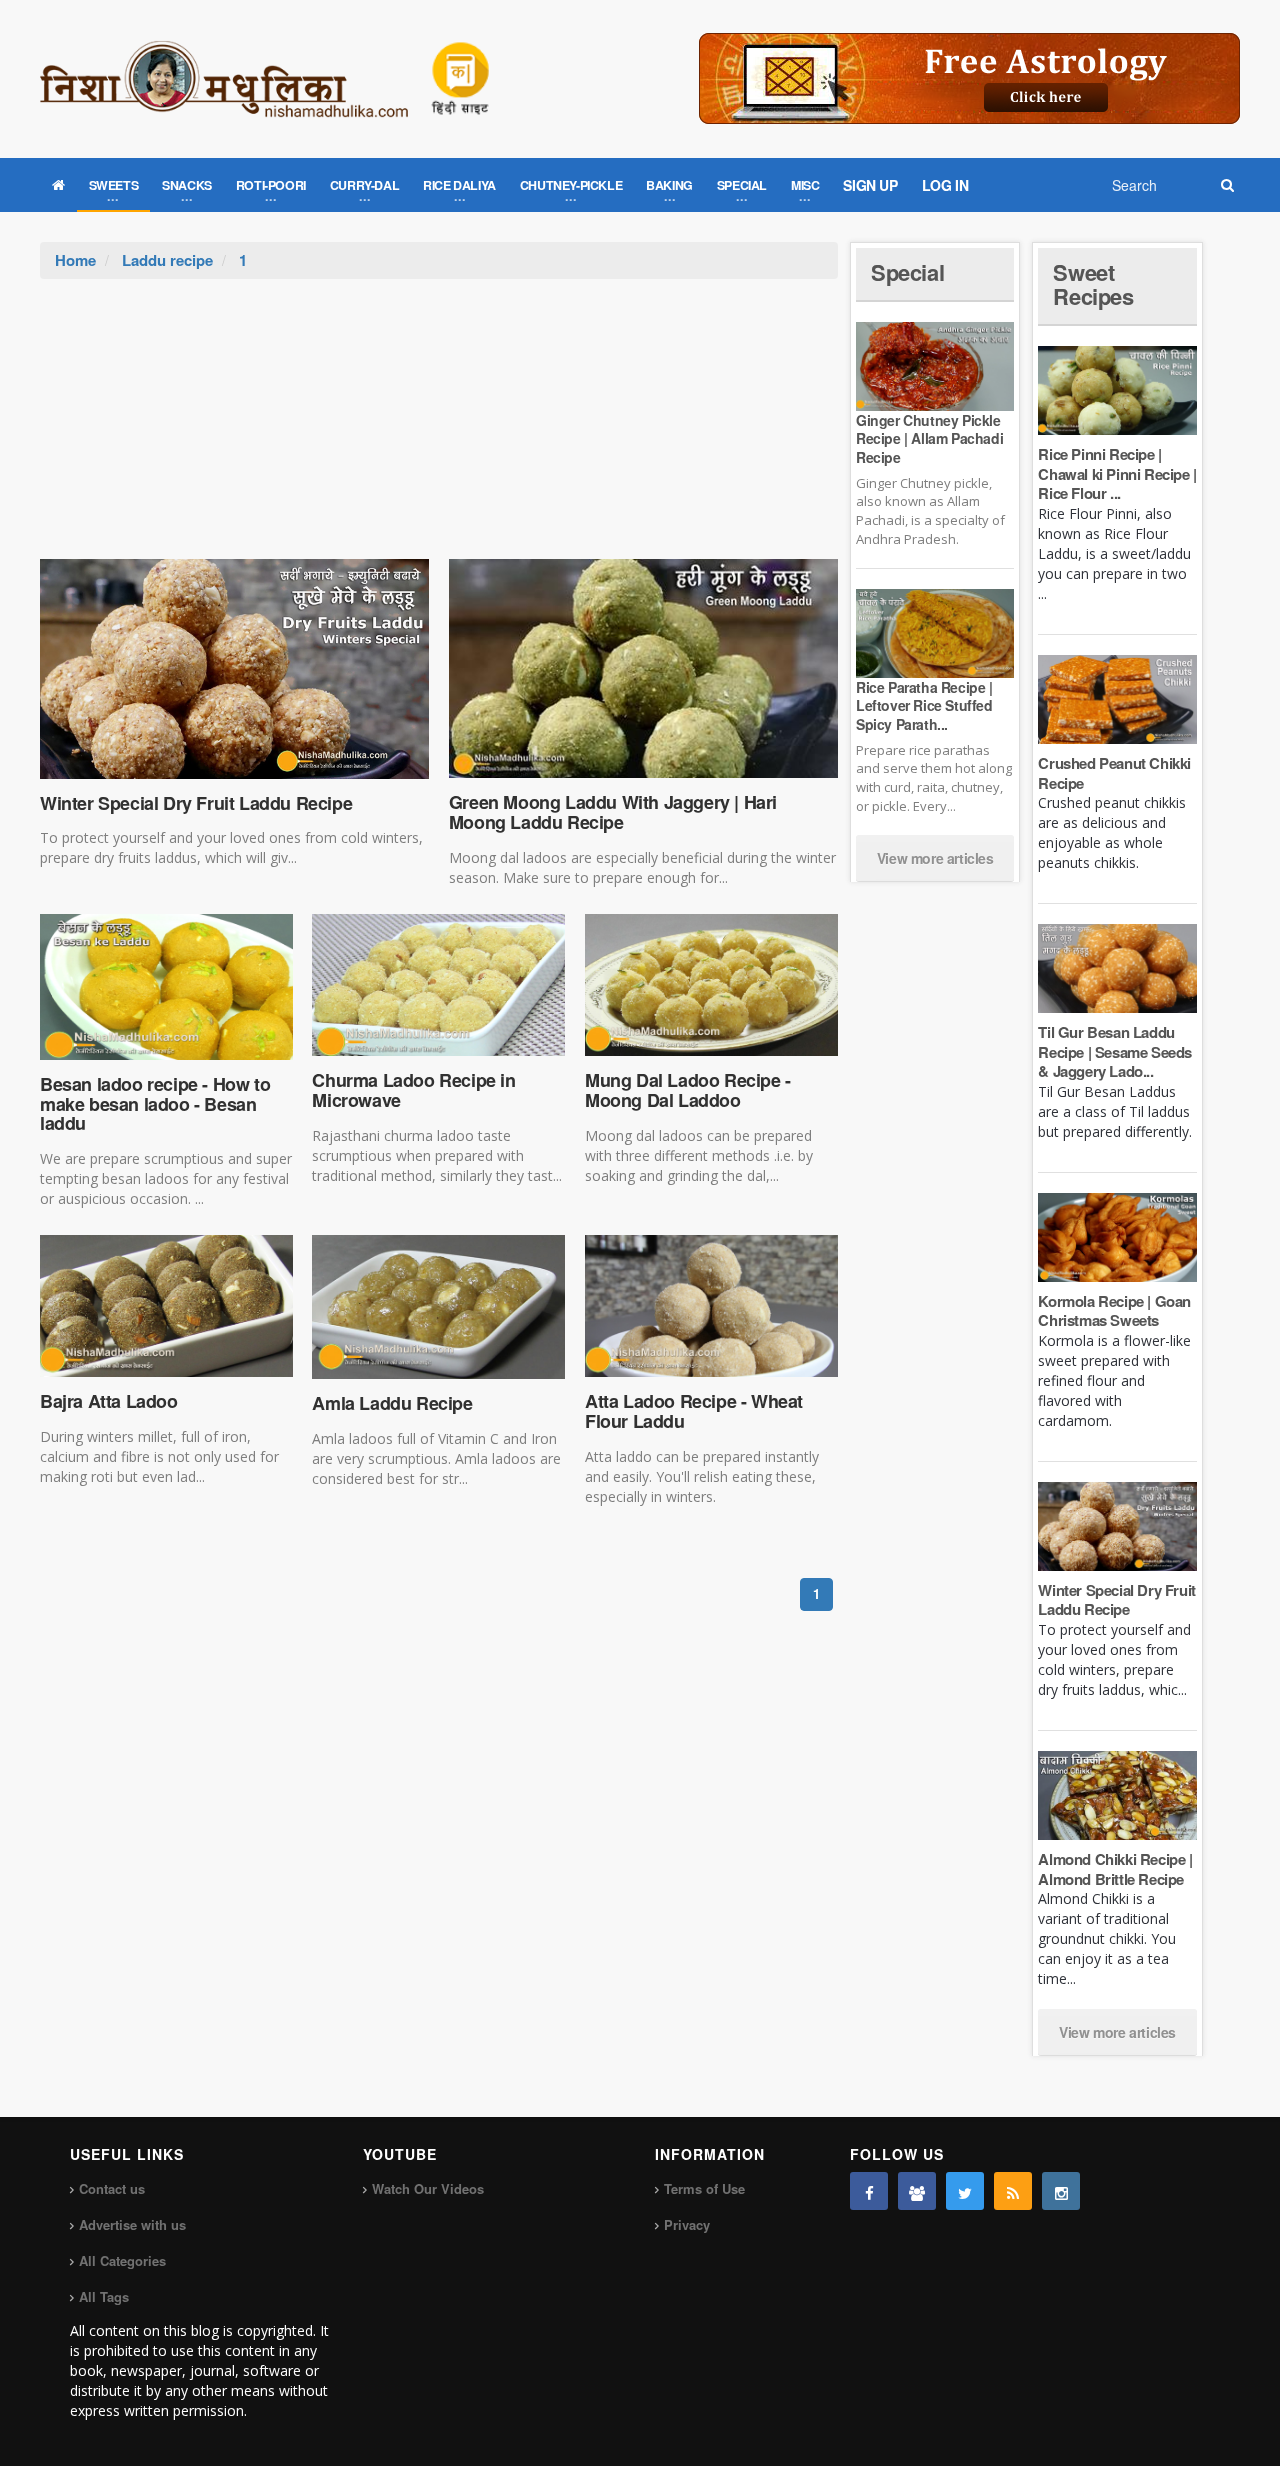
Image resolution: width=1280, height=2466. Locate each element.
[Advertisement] (439, 429)
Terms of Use (704, 2188)
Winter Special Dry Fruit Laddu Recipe (196, 803)
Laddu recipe (167, 260)
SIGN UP (870, 185)
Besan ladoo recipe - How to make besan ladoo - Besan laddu (155, 1104)
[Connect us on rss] (1013, 2191)
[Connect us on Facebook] (869, 2191)
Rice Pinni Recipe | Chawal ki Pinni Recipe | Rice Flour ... (1117, 473)
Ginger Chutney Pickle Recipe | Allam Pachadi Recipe (929, 438)
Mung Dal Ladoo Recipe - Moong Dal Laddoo (688, 1090)
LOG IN (945, 185)
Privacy (687, 2224)
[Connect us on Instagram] (1061, 2191)
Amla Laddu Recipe (392, 1403)
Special (907, 272)
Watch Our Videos (428, 2188)
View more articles (935, 858)
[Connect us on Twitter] (965, 2191)
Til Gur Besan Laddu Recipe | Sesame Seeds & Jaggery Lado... (1115, 1051)
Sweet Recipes (1093, 284)
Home (75, 260)
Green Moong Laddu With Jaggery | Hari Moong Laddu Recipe (613, 812)
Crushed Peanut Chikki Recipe (1114, 773)
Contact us (112, 2188)
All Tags (104, 2296)
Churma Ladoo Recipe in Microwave (413, 1090)
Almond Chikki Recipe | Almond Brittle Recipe (1115, 1869)
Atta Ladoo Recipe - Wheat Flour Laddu (694, 1411)
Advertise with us (132, 2224)
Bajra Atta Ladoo (109, 1401)
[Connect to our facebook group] (917, 2191)
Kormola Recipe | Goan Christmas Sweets (1114, 1311)
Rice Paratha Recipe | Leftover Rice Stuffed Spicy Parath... (924, 705)
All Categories (122, 2260)
